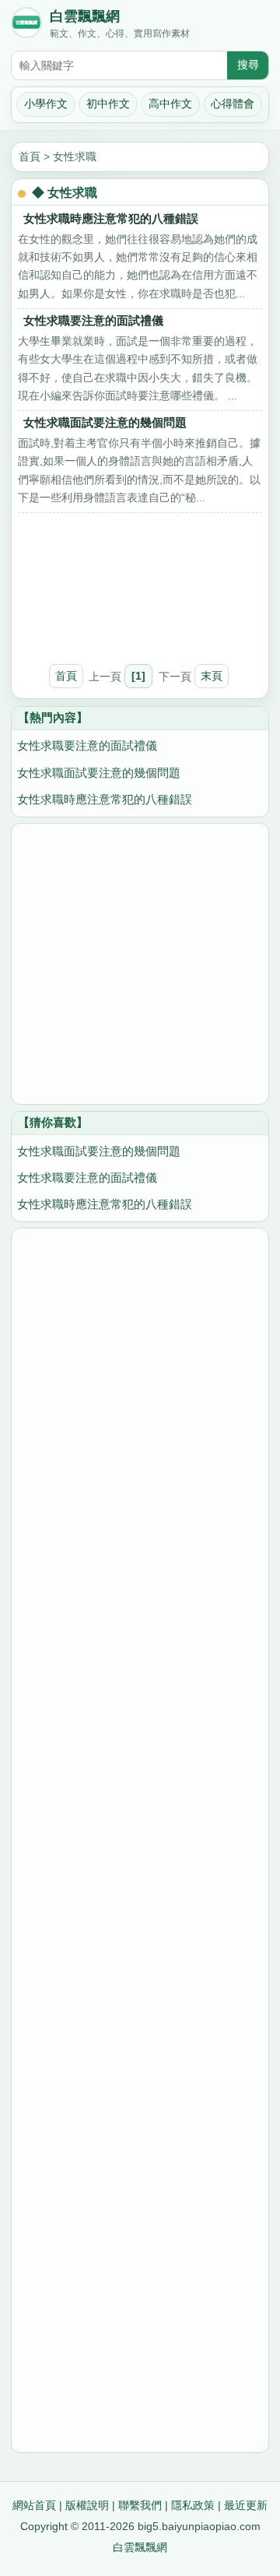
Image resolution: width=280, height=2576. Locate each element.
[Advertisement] (140, 581)
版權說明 (87, 2505)
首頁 (30, 156)
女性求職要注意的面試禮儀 (93, 320)
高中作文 (170, 104)
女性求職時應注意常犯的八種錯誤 (111, 218)
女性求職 (75, 156)
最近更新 (246, 2505)
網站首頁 (34, 2505)
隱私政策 (193, 2505)
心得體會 (233, 104)
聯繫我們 (140, 2505)
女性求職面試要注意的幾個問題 (105, 422)
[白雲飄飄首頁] (26, 26)
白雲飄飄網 (85, 16)
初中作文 (108, 104)
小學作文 (46, 104)
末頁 (212, 676)
